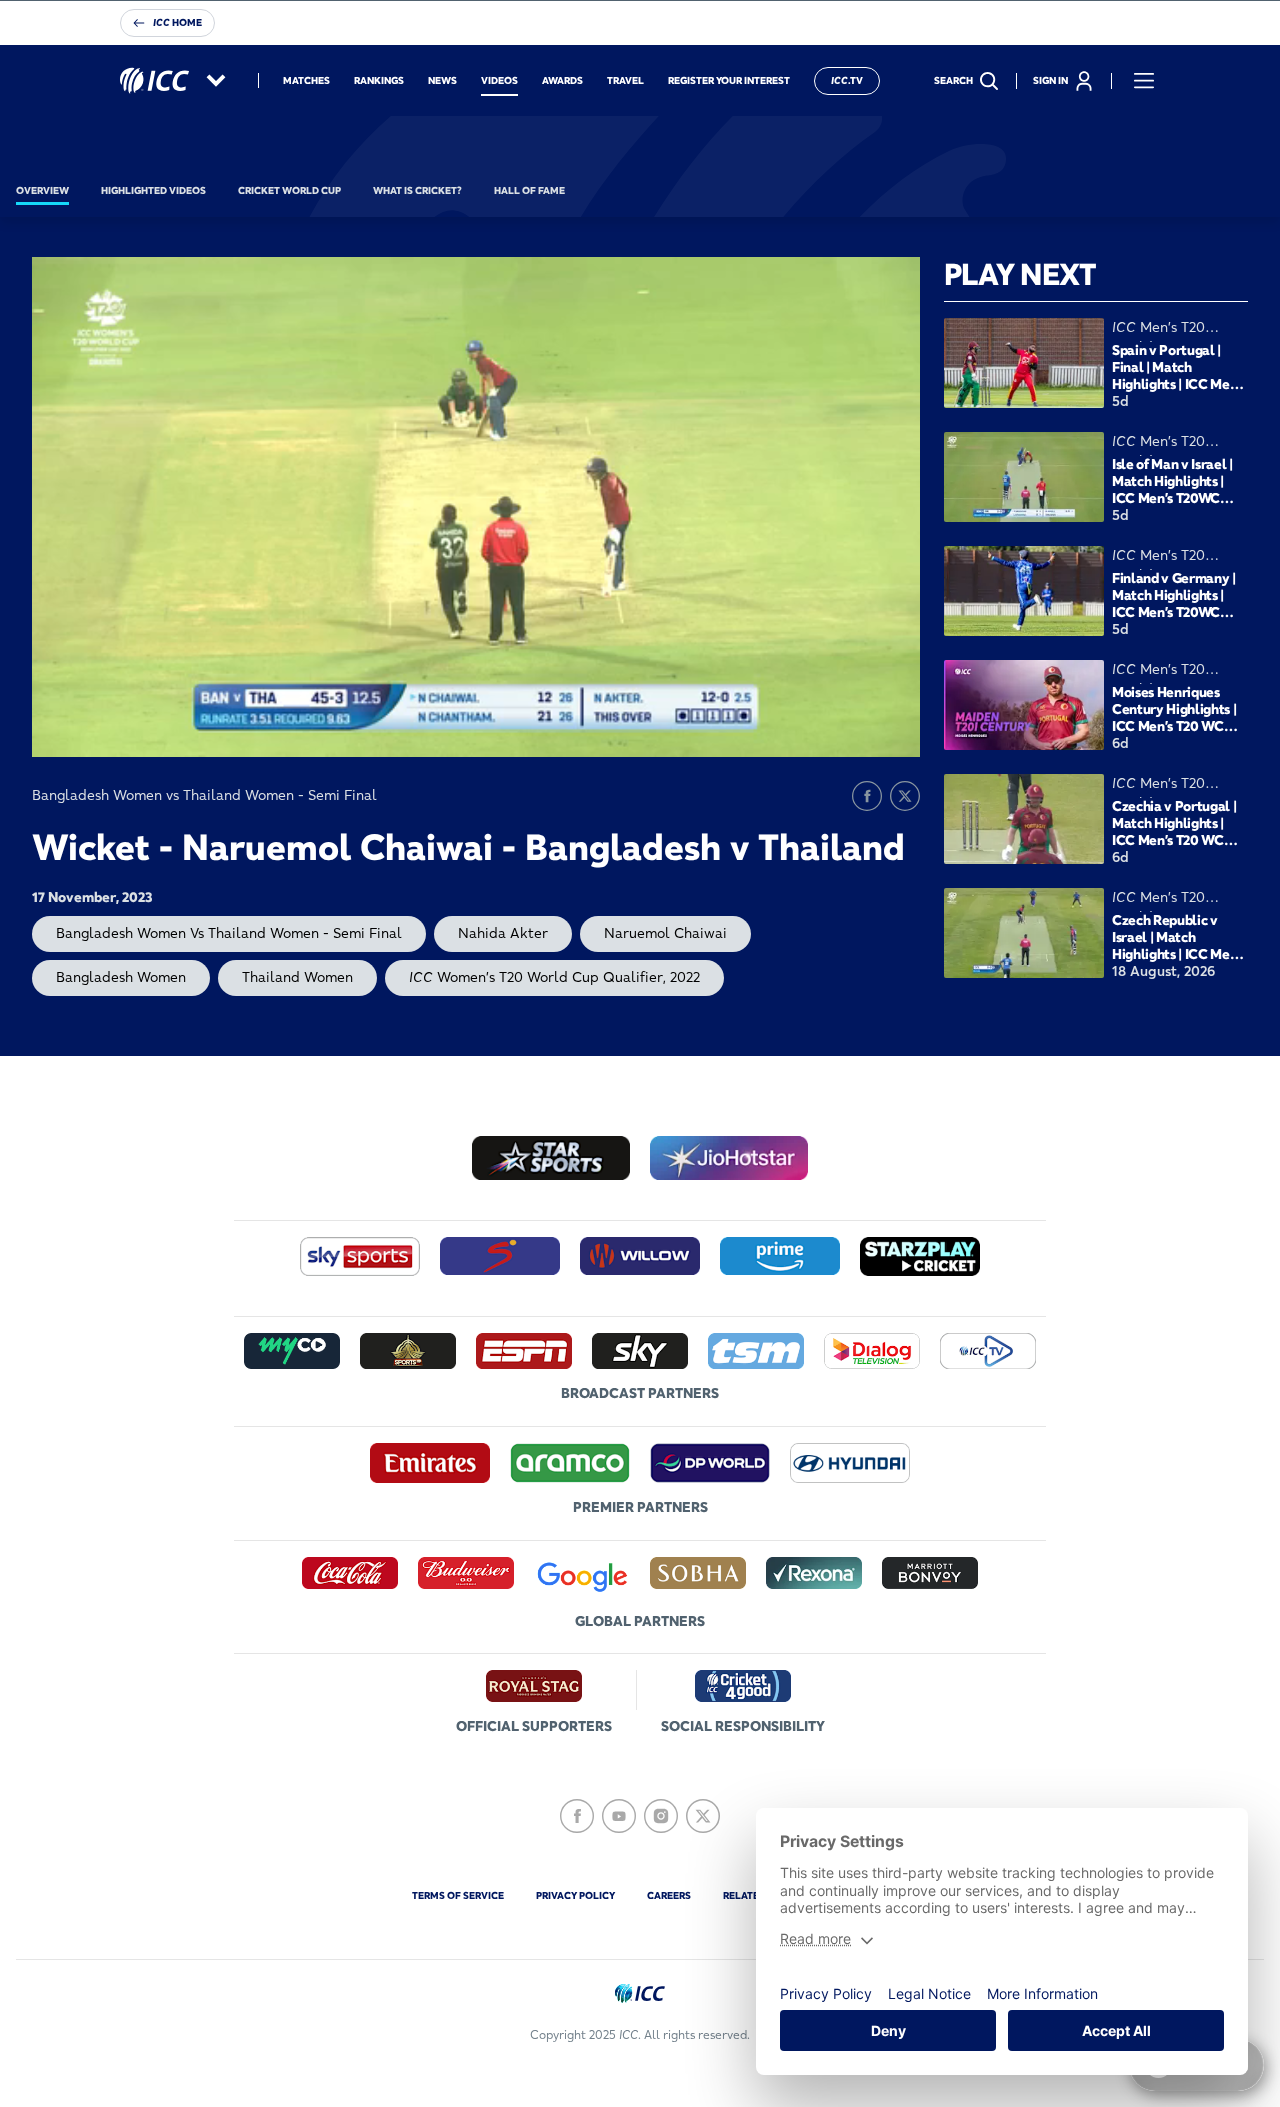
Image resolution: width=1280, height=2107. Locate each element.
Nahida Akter (503, 933)
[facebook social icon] (577, 1816)
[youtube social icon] (619, 1816)
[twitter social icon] (703, 1816)
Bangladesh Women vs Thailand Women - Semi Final (229, 933)
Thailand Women (297, 977)
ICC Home (177, 22)
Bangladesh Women (121, 977)
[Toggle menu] (1144, 81)
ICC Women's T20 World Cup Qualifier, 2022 (554, 977)
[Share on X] (905, 796)
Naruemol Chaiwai (665, 933)
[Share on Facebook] (867, 796)
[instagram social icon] (661, 1816)
